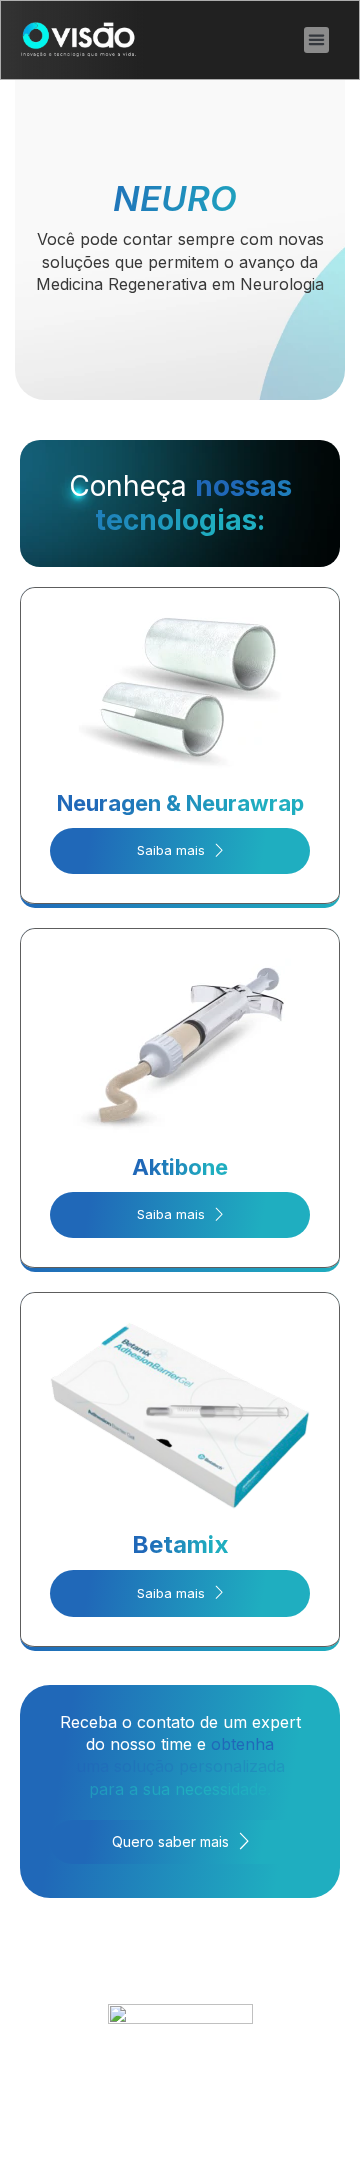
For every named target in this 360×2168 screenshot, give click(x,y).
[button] (317, 40)
